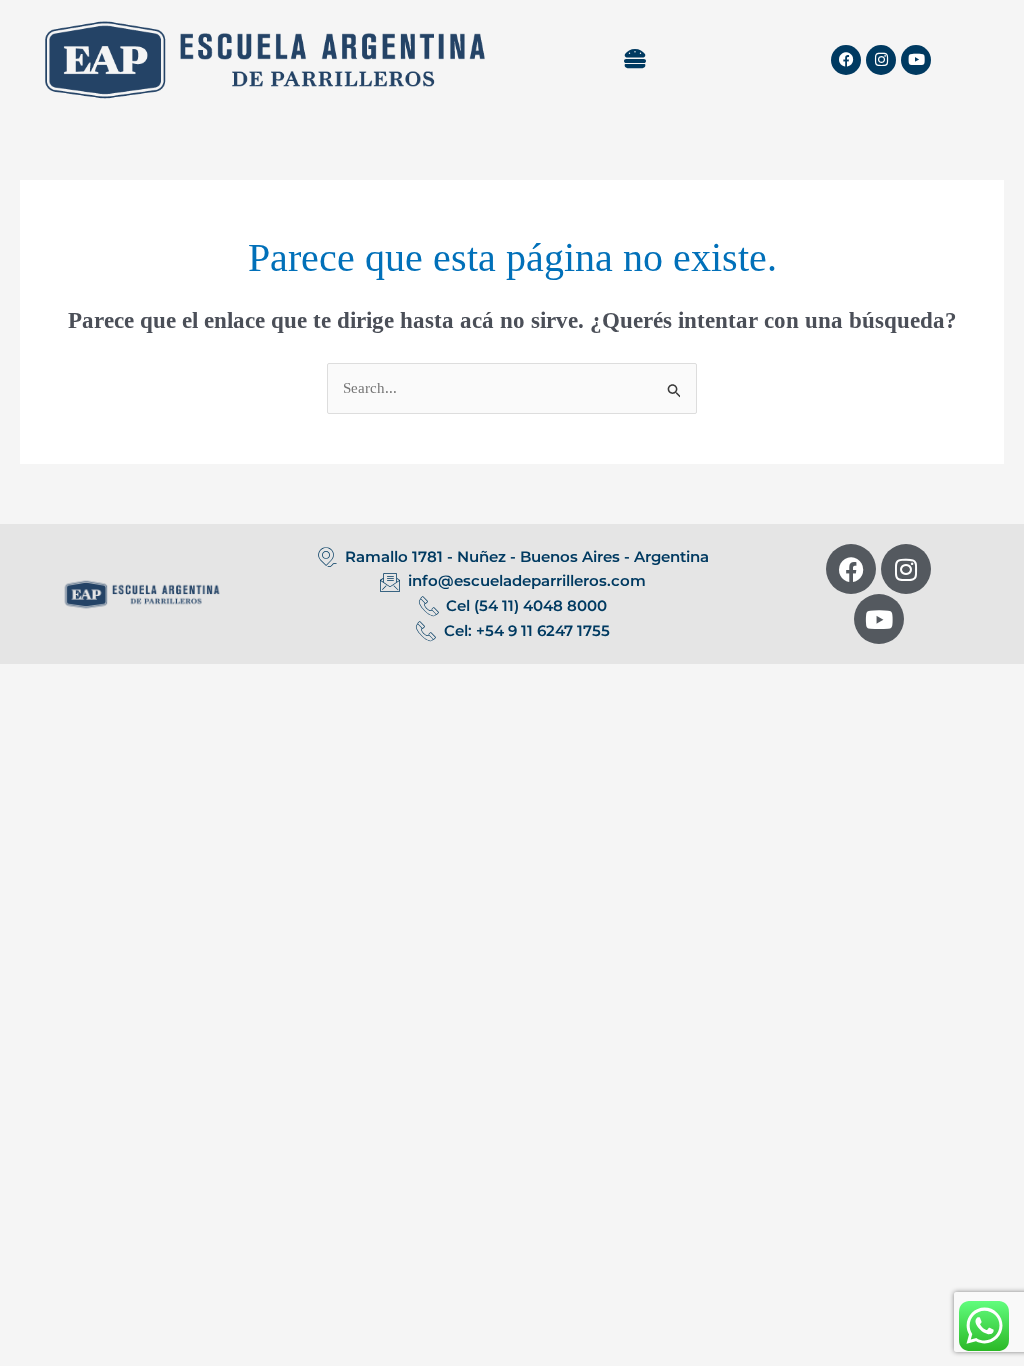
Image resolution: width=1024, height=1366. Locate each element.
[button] (634, 60)
